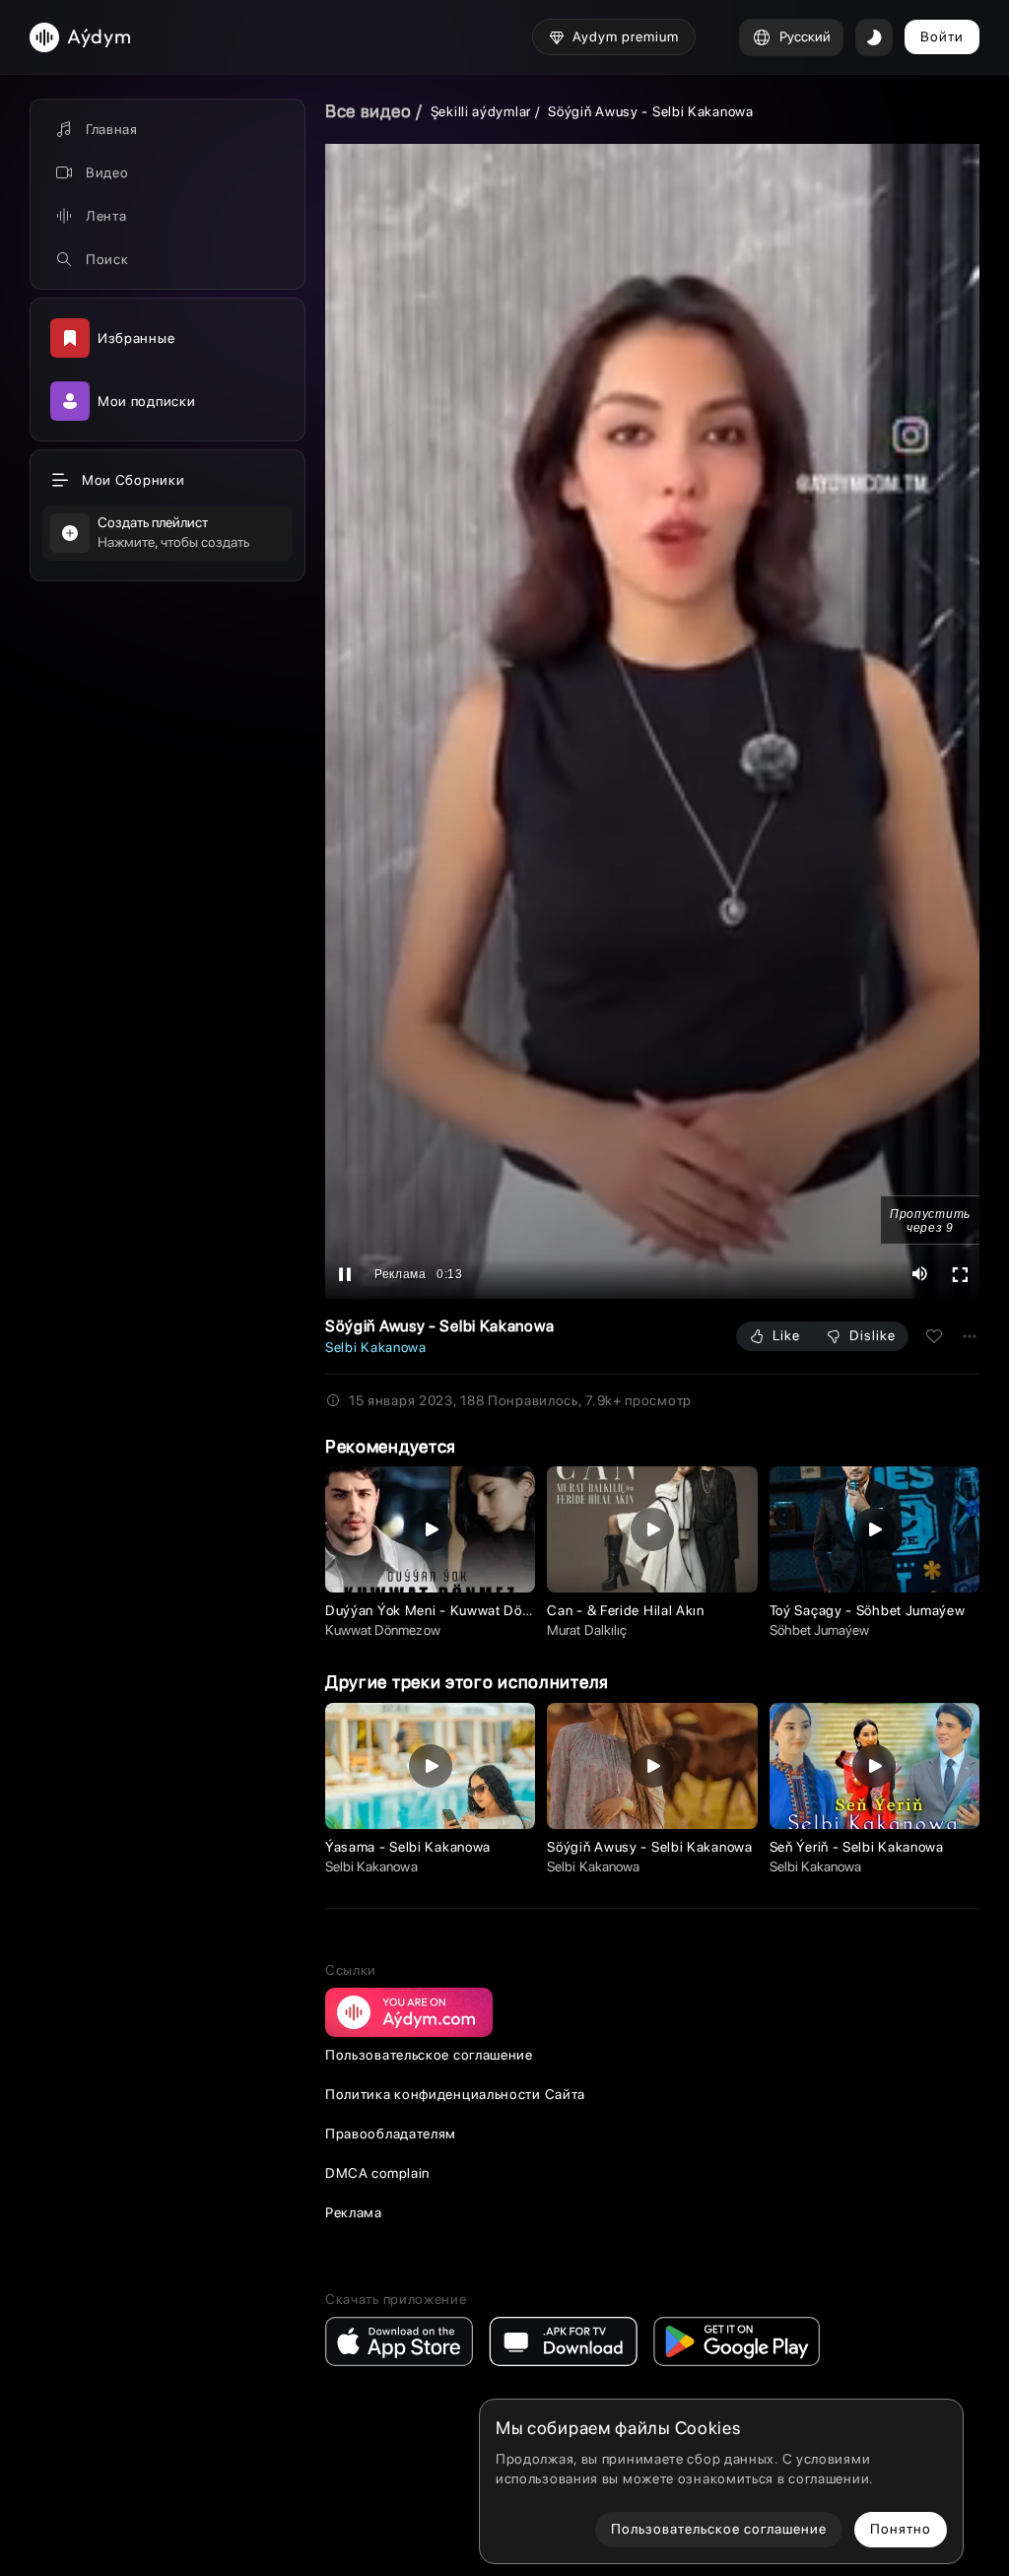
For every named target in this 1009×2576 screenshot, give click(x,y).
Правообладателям (391, 2134)
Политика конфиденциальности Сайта (455, 2094)
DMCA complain (377, 2173)
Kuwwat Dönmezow (383, 1630)
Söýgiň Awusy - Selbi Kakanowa (649, 1847)
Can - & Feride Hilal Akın (626, 1610)
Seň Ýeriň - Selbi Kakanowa (857, 1847)
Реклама (354, 2212)
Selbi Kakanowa (376, 1347)
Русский (805, 36)
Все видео (368, 111)
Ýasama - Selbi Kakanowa (408, 1847)
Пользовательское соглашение (429, 2055)
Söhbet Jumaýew (820, 1630)
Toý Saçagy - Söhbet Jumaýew (868, 1610)
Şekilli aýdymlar (481, 111)
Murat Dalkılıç (587, 1630)
